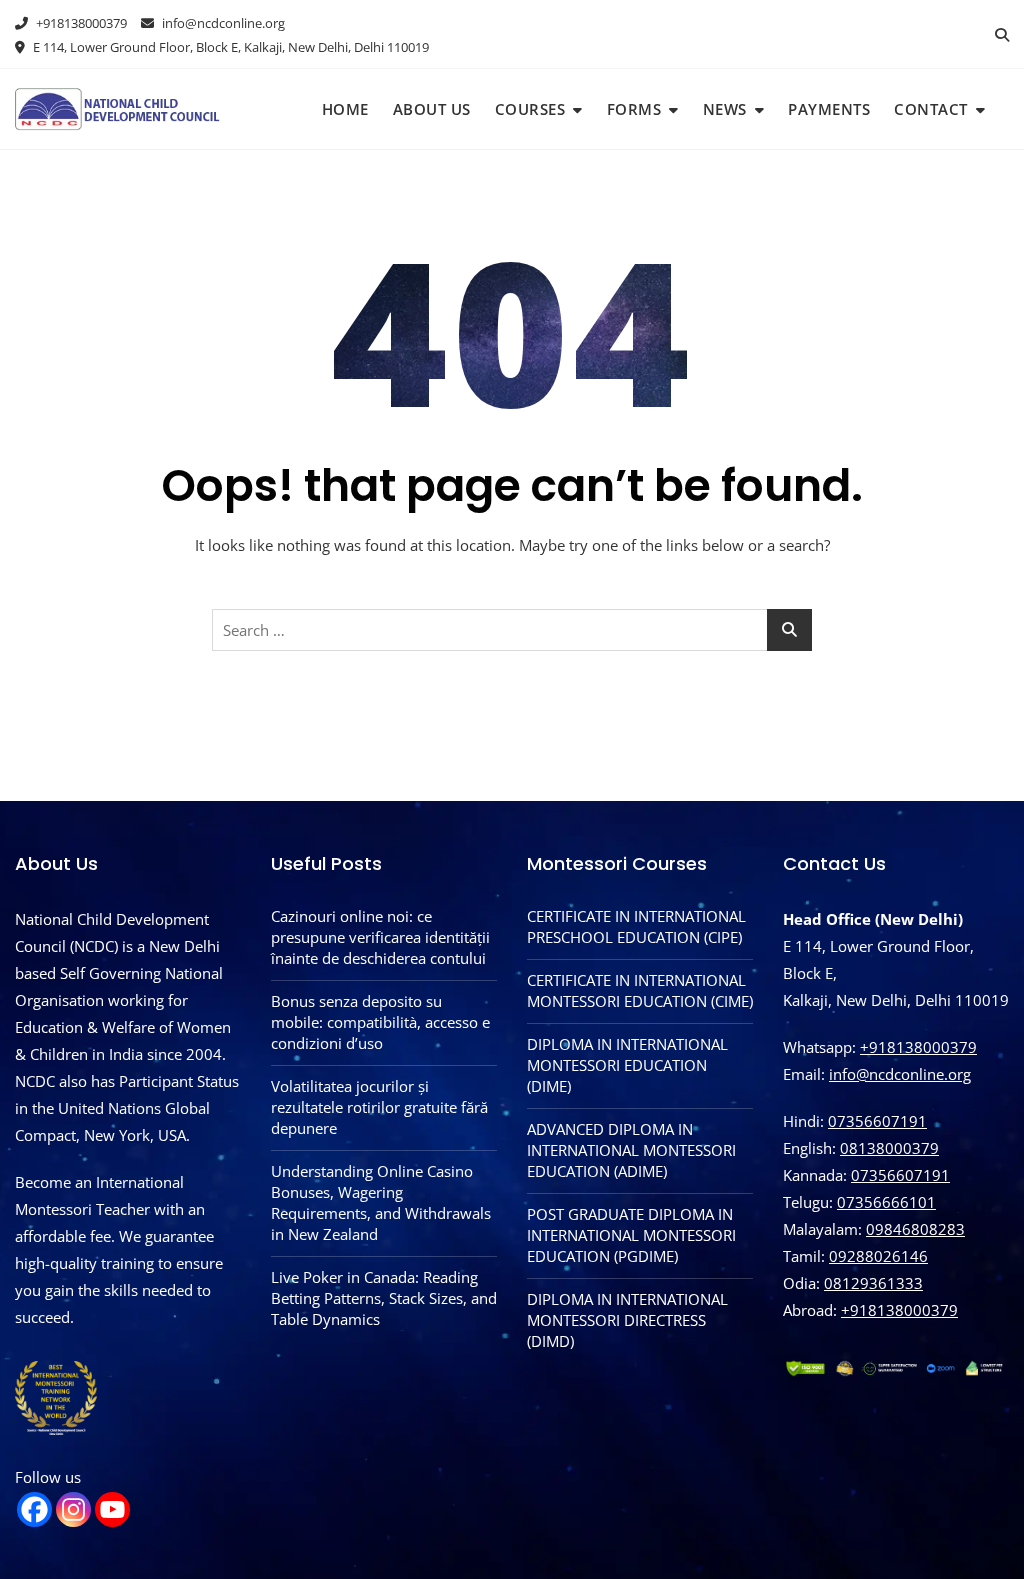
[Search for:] (512, 630)
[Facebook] (34, 1509)
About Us (432, 109)
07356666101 (886, 1202)
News (725, 109)
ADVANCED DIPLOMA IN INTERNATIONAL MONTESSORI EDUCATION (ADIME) (631, 1150)
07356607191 (877, 1121)
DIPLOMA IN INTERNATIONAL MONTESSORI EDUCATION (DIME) (627, 1065)
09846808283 (915, 1229)
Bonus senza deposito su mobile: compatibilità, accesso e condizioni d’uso (380, 1022)
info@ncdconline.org (222, 23)
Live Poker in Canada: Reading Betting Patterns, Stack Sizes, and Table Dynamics (384, 1298)
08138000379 (889, 1148)
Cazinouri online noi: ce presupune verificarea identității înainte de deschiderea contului (380, 937)
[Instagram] (73, 1509)
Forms (634, 109)
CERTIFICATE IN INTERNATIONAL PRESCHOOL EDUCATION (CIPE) (636, 926)
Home (345, 109)
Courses (530, 109)
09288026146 (878, 1256)
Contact (931, 109)
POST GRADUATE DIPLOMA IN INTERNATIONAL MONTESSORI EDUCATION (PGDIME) (631, 1235)
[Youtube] (112, 1509)
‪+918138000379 (899, 1310)
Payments (829, 109)
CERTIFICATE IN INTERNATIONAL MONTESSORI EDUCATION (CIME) (640, 990)
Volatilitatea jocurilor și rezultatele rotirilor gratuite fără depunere (379, 1107)
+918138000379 (80, 23)
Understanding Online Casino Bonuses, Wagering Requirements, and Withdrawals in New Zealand (381, 1202)
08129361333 (873, 1283)
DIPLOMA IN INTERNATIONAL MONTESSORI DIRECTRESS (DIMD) (627, 1320)
